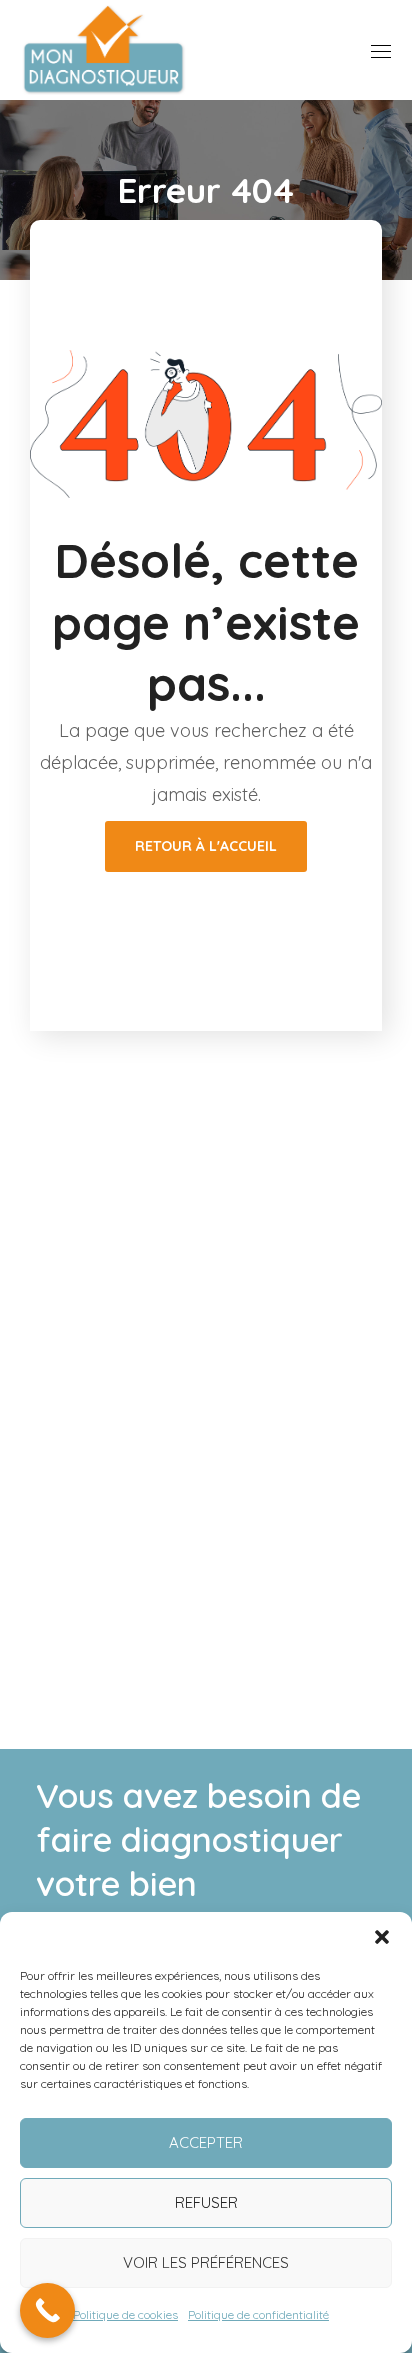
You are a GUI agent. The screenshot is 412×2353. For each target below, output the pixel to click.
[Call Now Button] (47, 2310)
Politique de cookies (125, 2314)
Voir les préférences (206, 2262)
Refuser (206, 2202)
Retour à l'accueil (206, 846)
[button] (382, 1937)
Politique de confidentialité (258, 2314)
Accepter (206, 2142)
